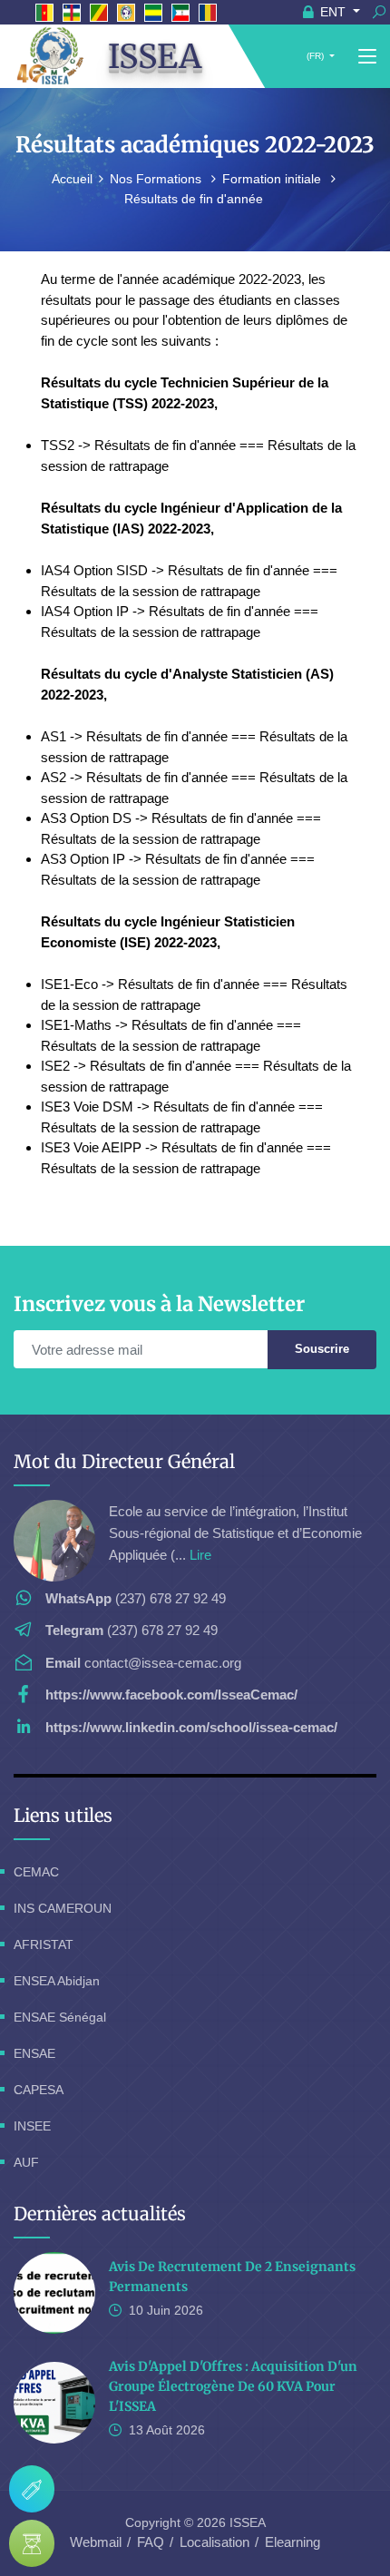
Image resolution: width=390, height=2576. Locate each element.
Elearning (292, 2542)
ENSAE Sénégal (60, 2017)
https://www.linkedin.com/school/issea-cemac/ (191, 1727)
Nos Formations (157, 179)
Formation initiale (273, 179)
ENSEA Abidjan (57, 1981)
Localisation (214, 2542)
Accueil (72, 179)
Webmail (96, 2542)
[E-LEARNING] (32, 2543)
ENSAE (34, 2053)
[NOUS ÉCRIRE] (32, 2489)
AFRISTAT (44, 1944)
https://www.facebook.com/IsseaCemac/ (171, 1694)
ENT (333, 12)
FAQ (151, 2542)
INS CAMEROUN (63, 1908)
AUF (26, 2162)
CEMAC (36, 1872)
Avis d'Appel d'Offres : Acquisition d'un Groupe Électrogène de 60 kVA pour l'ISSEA (233, 2386)
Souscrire (322, 1349)
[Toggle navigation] (367, 57)
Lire (200, 1555)
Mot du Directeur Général (124, 1461)
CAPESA (39, 2090)
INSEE (32, 2126)
